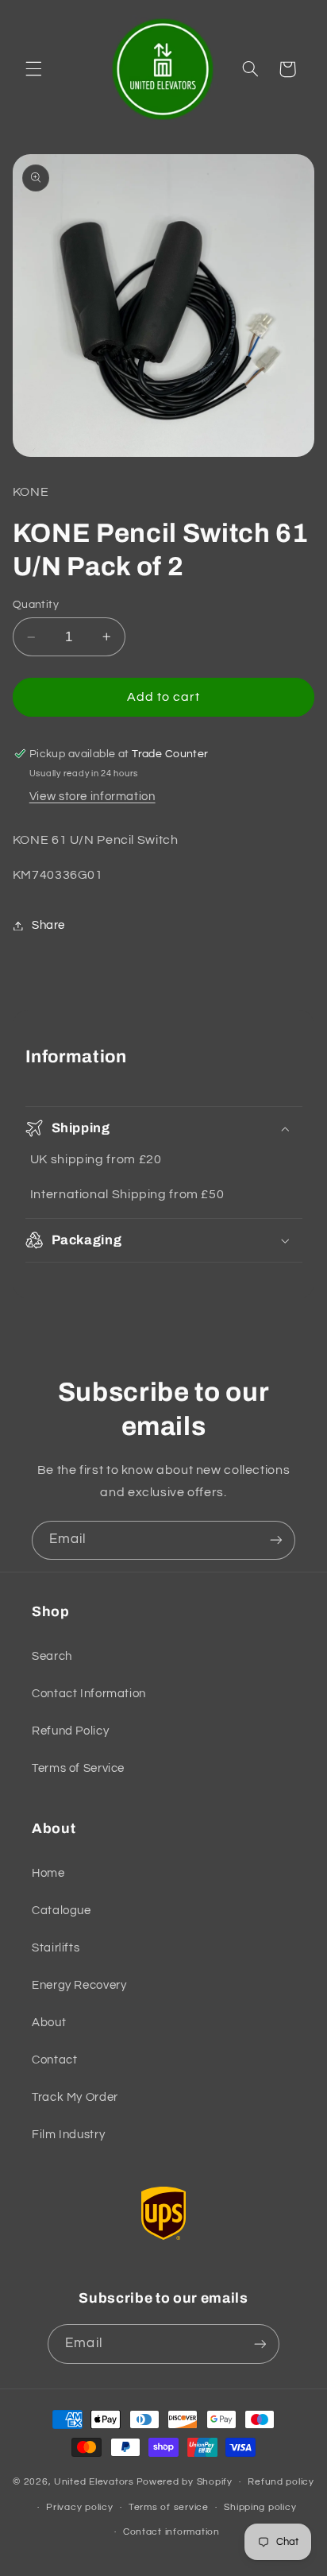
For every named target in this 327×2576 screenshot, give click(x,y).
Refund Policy (70, 1731)
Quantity (36, 605)
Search (52, 1656)
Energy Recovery (79, 1985)
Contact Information (89, 1694)
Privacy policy (79, 2507)
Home (48, 1873)
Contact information (171, 2532)
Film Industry (68, 2135)
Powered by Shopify (185, 2482)
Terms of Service (78, 1768)
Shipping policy (260, 2507)
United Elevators (94, 2482)
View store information (92, 797)
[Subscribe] (276, 1540)
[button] (33, 69)
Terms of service (169, 2507)
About (49, 2023)
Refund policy (281, 2482)
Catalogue (62, 1911)
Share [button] (48, 925)
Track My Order (75, 2097)
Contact (54, 2060)
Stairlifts (56, 1948)
